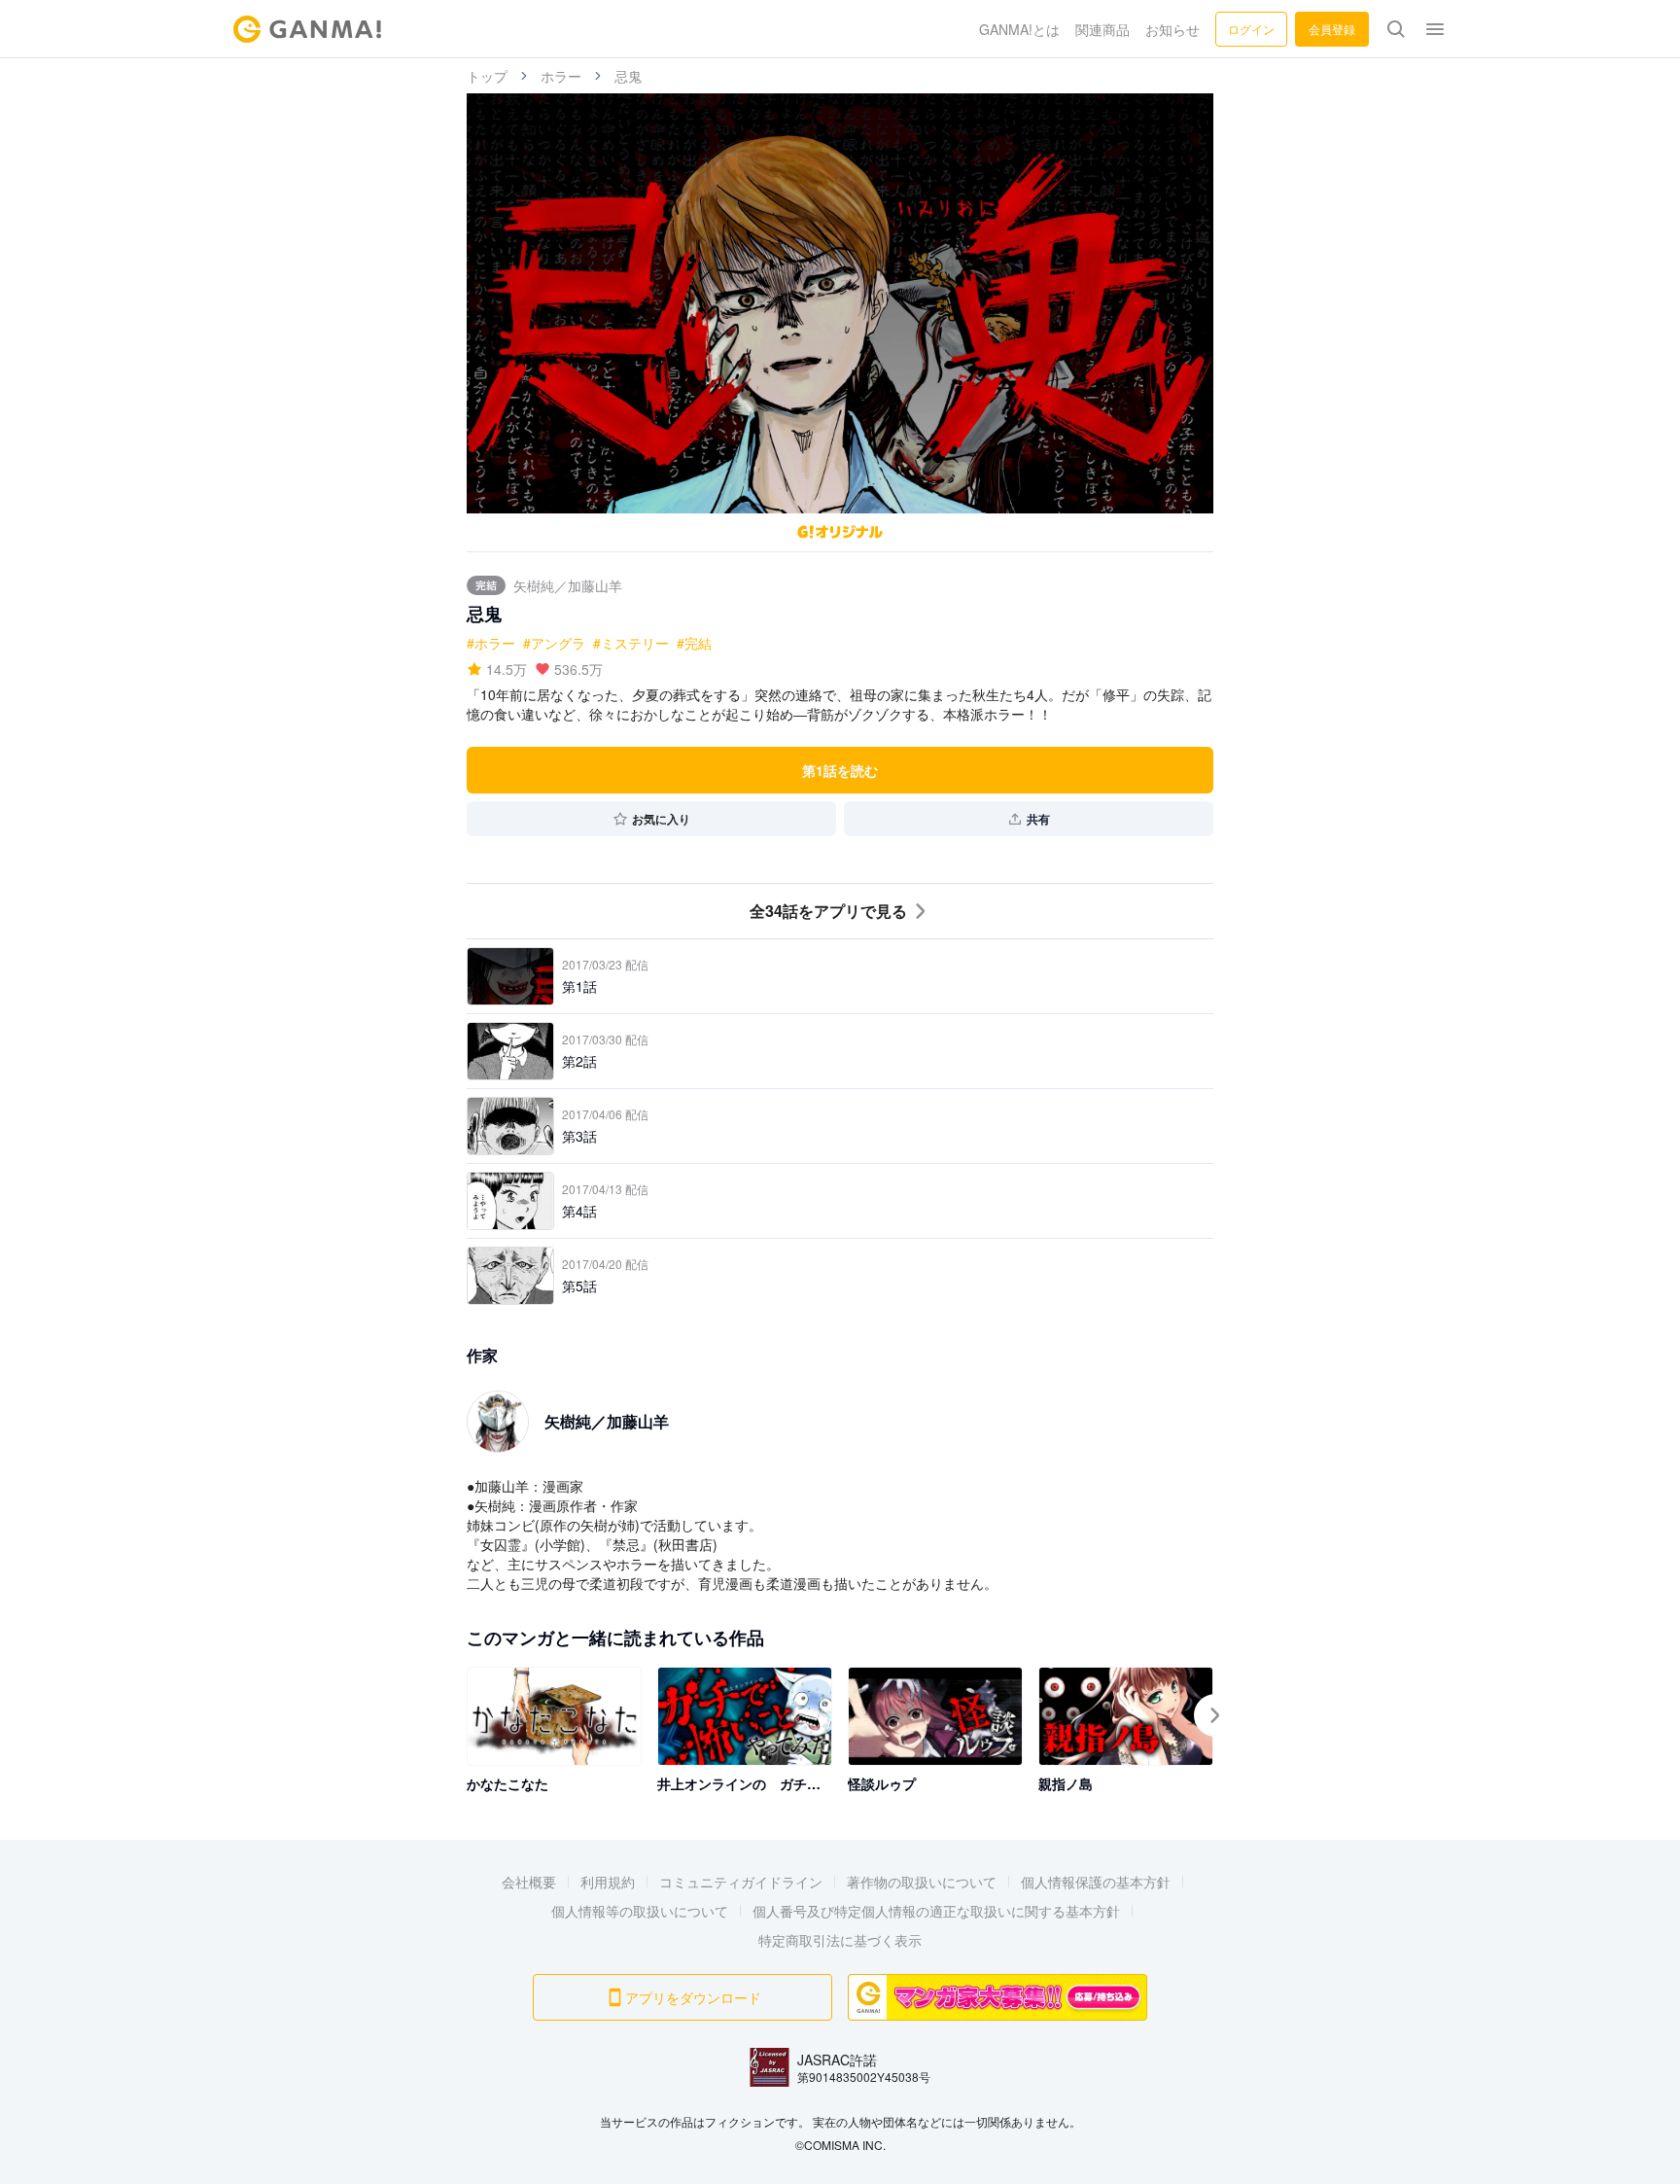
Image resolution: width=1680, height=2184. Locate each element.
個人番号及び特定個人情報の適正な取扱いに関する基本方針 (936, 1911)
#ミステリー (631, 643)
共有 (1038, 819)
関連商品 (1102, 29)
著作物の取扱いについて (922, 1882)
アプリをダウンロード (693, 1997)
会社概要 (529, 1882)
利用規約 (608, 1882)
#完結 (694, 643)
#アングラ (554, 643)
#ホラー (491, 643)
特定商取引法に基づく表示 (840, 1940)
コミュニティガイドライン (741, 1882)
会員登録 (1332, 29)
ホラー (561, 76)
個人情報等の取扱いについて (640, 1911)
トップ (487, 76)
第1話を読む (840, 770)
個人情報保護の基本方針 (1096, 1882)
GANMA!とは (1019, 29)
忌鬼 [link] (628, 76)
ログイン (1251, 29)
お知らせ (1172, 29)
